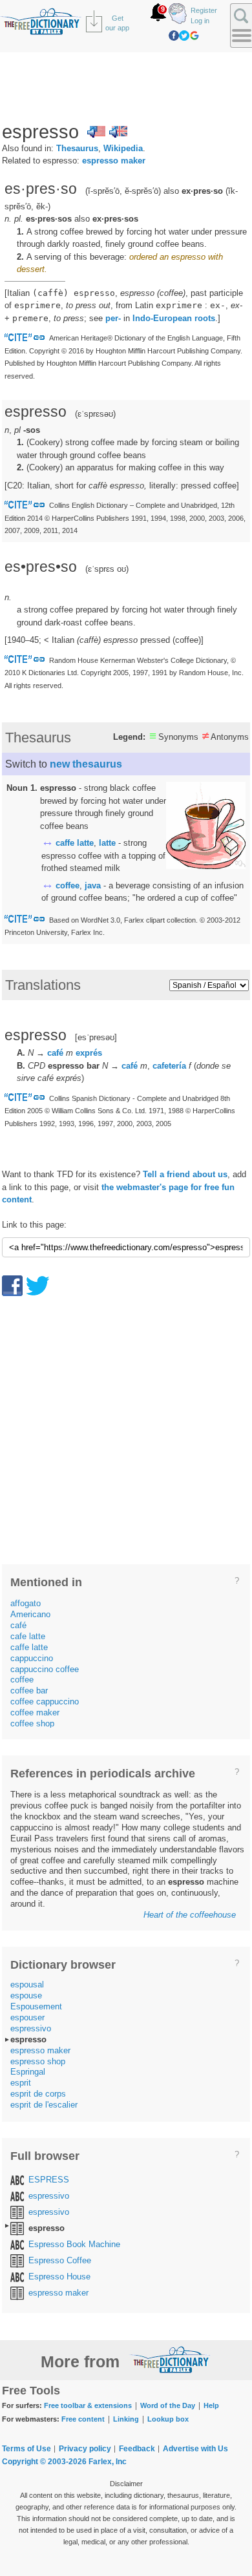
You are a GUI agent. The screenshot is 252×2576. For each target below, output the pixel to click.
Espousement (36, 2006)
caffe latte (75, 843)
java (93, 885)
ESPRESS (49, 2180)
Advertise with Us (195, 2449)
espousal (27, 1984)
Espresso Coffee (60, 2260)
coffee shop (32, 1723)
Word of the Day (168, 2405)
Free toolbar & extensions (88, 2405)
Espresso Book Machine (74, 2244)
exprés (89, 1053)
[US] (96, 132)
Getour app (117, 23)
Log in (200, 21)
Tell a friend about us (185, 1174)
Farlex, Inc (108, 2462)
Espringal (28, 2072)
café (55, 1053)
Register (204, 10)
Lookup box (168, 2419)
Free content (83, 2419)
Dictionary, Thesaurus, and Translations (170, 2360)
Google (194, 36)
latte (107, 843)
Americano (30, 1614)
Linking (126, 2419)
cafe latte (28, 1636)
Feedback (137, 2449)
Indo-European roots (174, 318)
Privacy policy (85, 2449)
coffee (68, 885)
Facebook (174, 36)
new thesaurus (86, 764)
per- (113, 318)
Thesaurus (77, 148)
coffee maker (35, 1712)
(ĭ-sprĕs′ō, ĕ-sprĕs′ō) (123, 191)
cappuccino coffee (45, 1669)
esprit (21, 2083)
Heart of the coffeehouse (190, 1915)
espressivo (31, 2028)
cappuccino (32, 1658)
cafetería (169, 1066)
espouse (26, 1995)
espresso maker (114, 161)
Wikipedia (123, 148)
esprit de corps (38, 2094)
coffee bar (29, 1691)
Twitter (184, 36)
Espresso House (59, 2277)
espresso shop (38, 2061)
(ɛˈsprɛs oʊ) (107, 569)
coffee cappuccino (45, 1702)
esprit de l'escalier (44, 2105)
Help (211, 2405)
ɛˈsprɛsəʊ (95, 414)
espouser (27, 2017)
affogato (26, 1603)
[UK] (118, 132)
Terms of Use (26, 2449)
